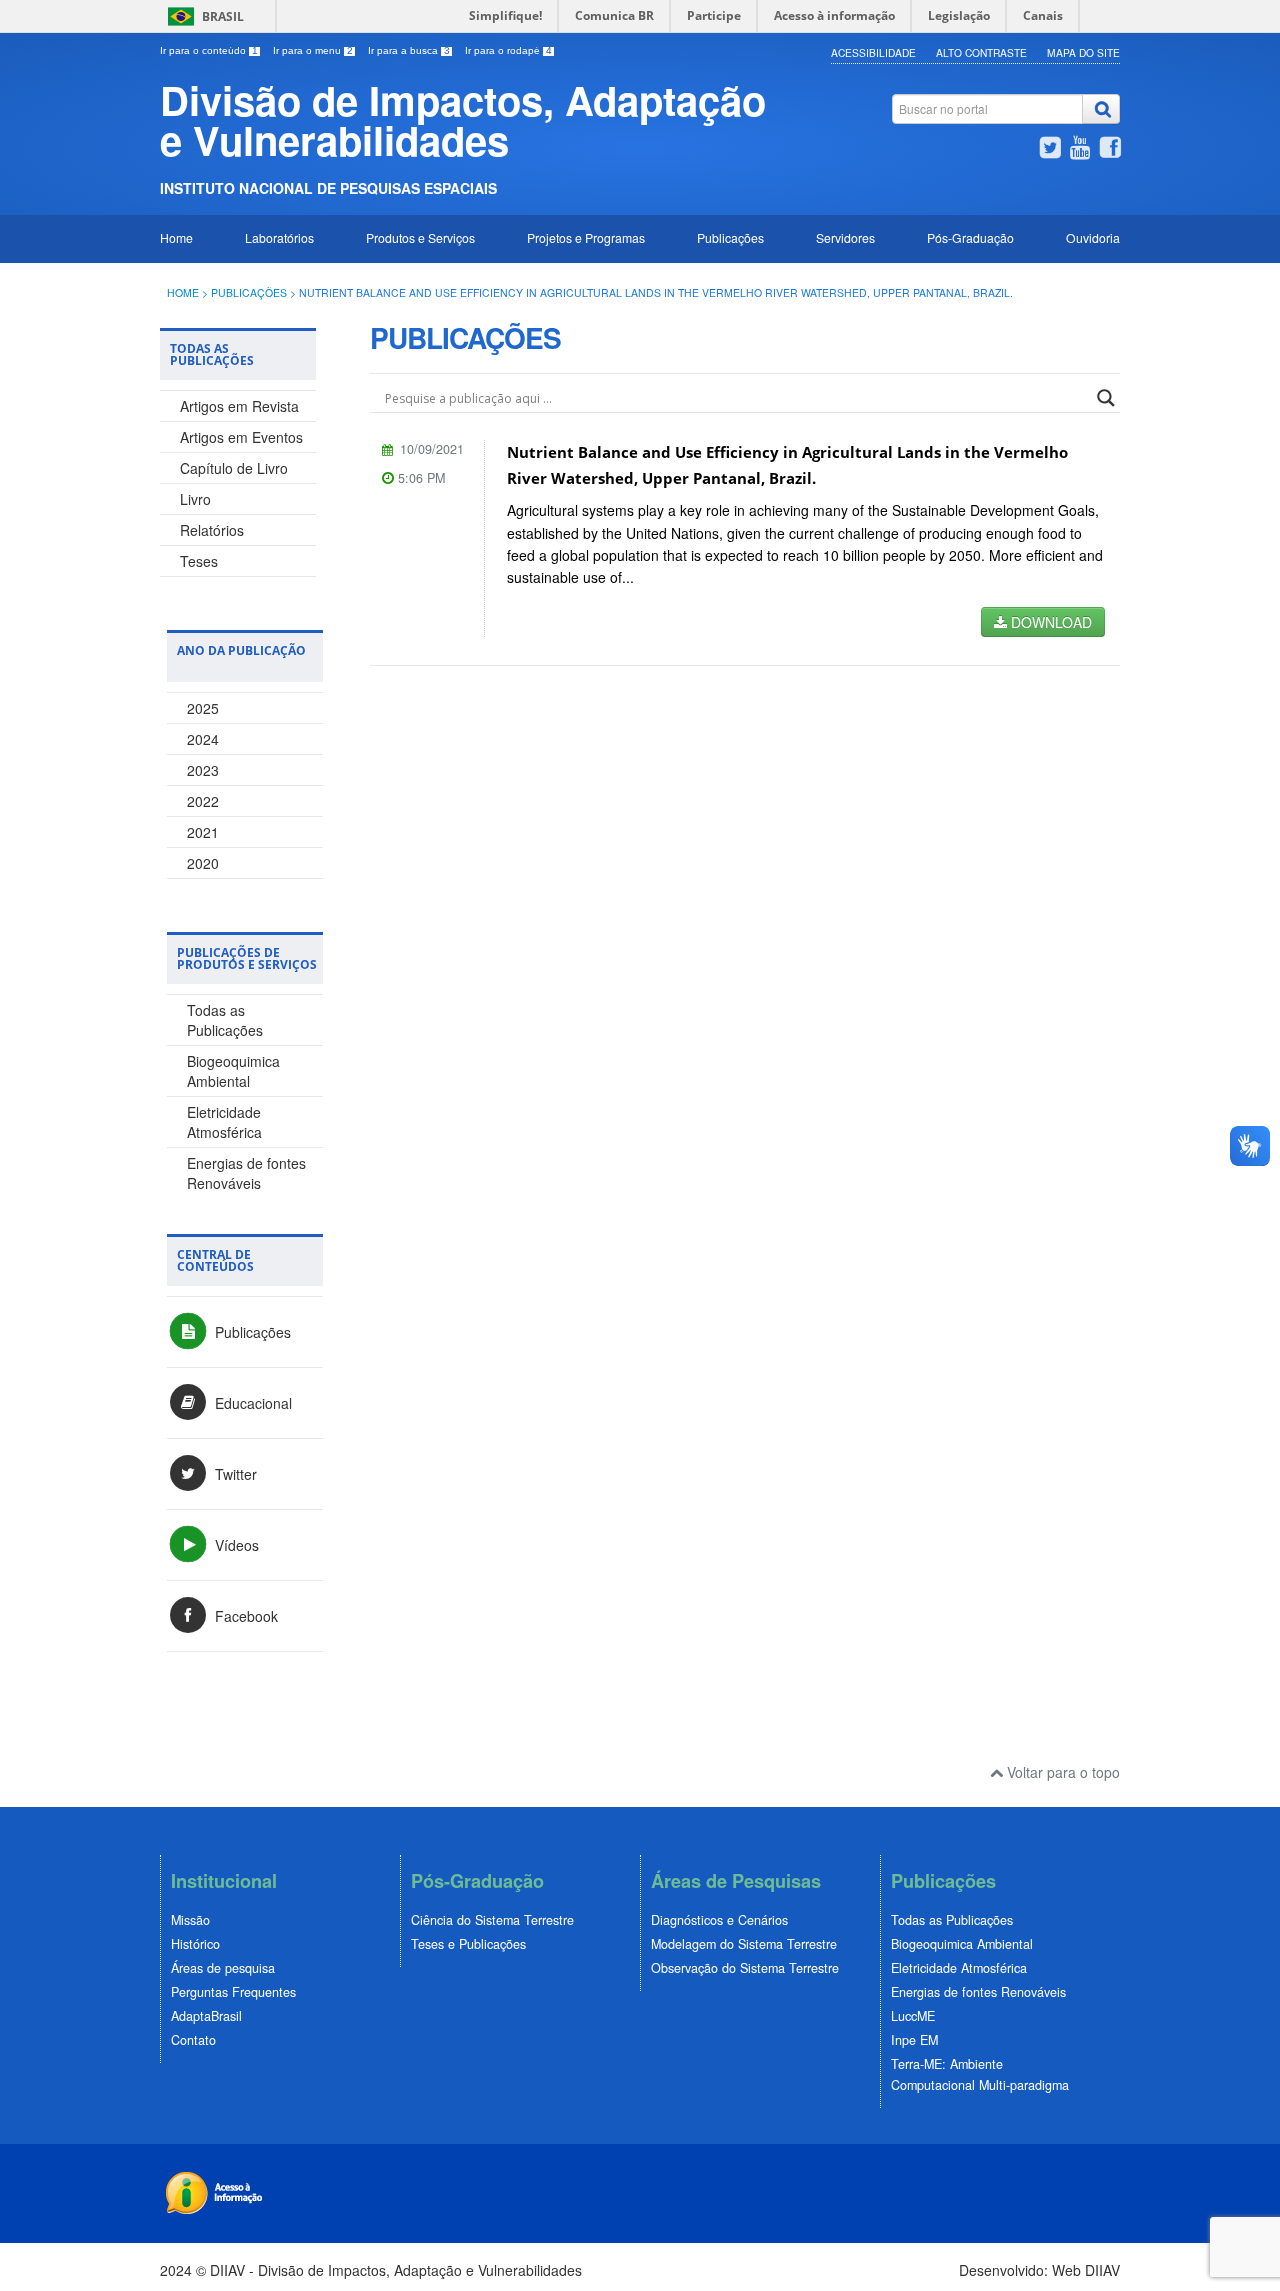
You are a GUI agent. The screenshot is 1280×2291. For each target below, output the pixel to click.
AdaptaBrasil (206, 2016)
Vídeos (235, 1545)
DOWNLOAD (1049, 622)
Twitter (234, 1474)
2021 (203, 832)
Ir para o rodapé (508, 50)
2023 (203, 770)
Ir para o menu (313, 50)
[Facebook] (1110, 150)
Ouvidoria (1093, 237)
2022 (203, 801)
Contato (193, 2040)
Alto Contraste (981, 52)
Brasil (223, 16)
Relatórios (212, 530)
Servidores (845, 237)
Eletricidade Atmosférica (224, 1122)
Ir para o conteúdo (209, 50)
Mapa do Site (1083, 52)
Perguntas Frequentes (233, 1992)
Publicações (730, 237)
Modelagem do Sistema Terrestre (744, 1944)
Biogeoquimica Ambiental (233, 1071)
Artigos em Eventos (241, 437)
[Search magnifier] (1106, 398)
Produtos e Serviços (420, 237)
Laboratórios (279, 237)
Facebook (244, 1616)
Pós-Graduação (970, 237)
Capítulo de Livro (234, 468)
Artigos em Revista (239, 406)
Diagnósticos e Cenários (719, 1920)
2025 (203, 708)
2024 (203, 739)
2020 (203, 863)
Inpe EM (914, 2040)
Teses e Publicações (468, 1944)
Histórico (195, 1944)
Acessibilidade (873, 52)
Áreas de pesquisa (223, 1968)
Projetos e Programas (586, 237)
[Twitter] (1050, 150)
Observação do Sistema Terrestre (745, 1968)
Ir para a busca (409, 50)
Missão (190, 1920)
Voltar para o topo (1061, 1772)
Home (176, 237)
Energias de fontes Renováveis (246, 1173)
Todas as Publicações (225, 1020)
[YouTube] (1080, 150)
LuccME (913, 2016)
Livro (195, 499)
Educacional (251, 1403)
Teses (199, 561)
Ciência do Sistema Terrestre (492, 1920)
